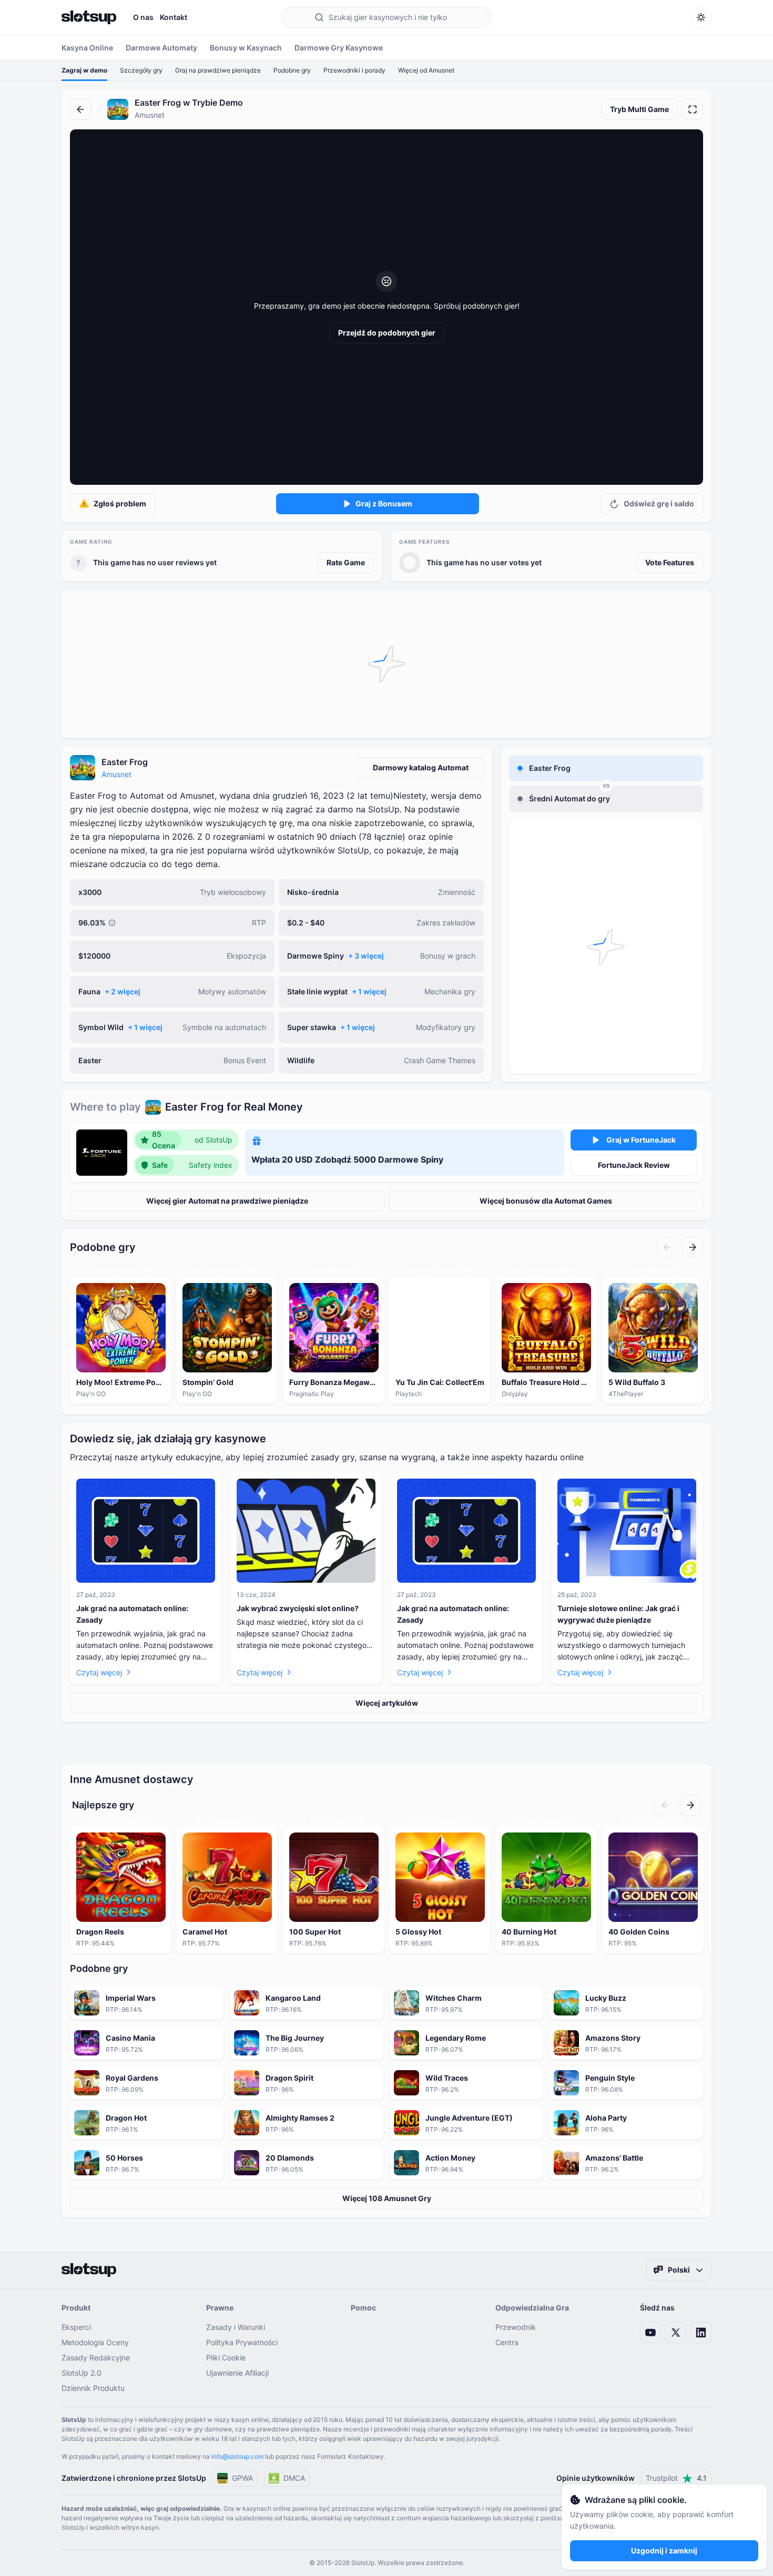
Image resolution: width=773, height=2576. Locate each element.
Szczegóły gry (141, 70)
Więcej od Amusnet (426, 70)
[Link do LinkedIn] (701, 2333)
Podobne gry (292, 70)
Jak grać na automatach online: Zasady (132, 1614)
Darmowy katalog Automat (421, 767)
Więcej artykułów (387, 1703)
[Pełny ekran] (693, 109)
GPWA (242, 2478)
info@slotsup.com (237, 2456)
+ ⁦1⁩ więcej (369, 991)
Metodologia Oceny (95, 2342)
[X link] (676, 2333)
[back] (80, 109)
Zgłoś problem (120, 503)
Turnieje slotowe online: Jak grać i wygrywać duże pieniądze (618, 1614)
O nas (143, 17)
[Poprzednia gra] (667, 1247)
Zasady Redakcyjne (96, 2358)
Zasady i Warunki (236, 2327)
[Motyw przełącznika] (701, 17)
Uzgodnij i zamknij (664, 2550)
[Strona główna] (89, 17)
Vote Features (670, 562)
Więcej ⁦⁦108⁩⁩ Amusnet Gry (387, 2198)
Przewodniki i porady (354, 70)
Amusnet (116, 774)
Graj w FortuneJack (641, 1140)
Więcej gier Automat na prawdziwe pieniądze (227, 1201)
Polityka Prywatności (242, 2342)
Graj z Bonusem (384, 503)
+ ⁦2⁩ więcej (123, 991)
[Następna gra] (693, 1247)
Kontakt (174, 17)
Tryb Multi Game (639, 109)
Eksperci (76, 2327)
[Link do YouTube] (650, 2333)
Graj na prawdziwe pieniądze (218, 70)
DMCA (294, 2478)
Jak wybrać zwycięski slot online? (298, 1608)
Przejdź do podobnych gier (387, 333)
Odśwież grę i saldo (659, 503)
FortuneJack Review (634, 1165)
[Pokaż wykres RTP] (112, 923)
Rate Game (346, 562)
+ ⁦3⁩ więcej (366, 956)
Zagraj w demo (84, 70)
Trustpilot (676, 2478)
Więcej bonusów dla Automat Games (546, 1201)
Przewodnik (516, 2327)
